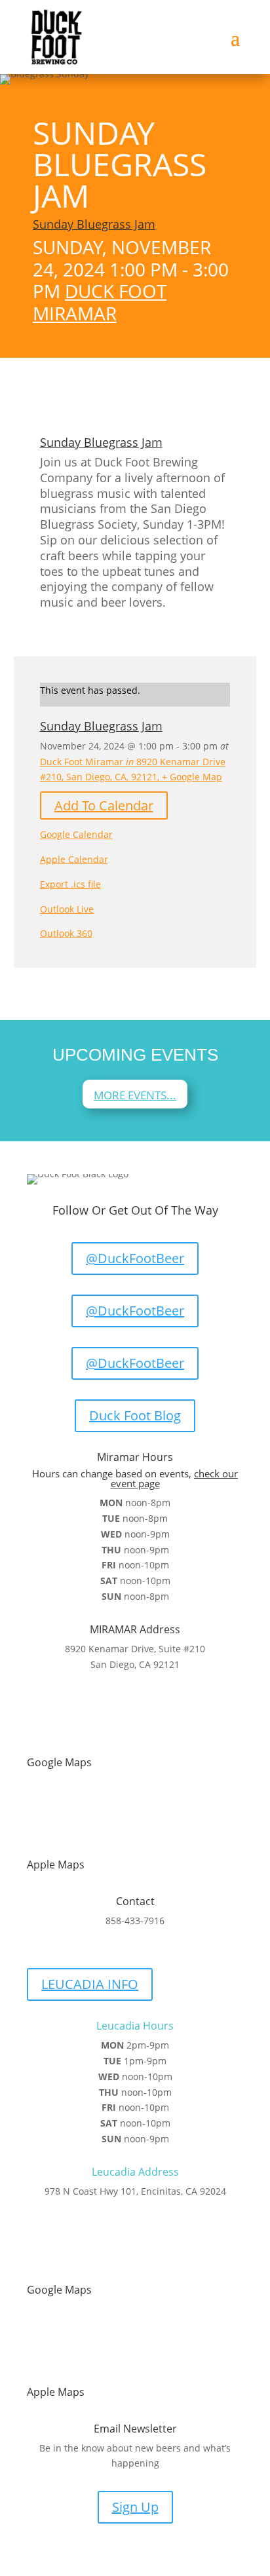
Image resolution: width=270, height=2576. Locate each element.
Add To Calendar (104, 805)
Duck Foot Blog (135, 1415)
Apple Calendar (74, 859)
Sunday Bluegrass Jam (94, 224)
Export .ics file (70, 884)
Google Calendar (76, 834)
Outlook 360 (66, 933)
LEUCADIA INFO (90, 1984)
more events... (135, 1095)
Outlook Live (67, 909)
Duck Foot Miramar (100, 302)
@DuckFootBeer (135, 1258)
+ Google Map (192, 777)
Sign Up (135, 2507)
